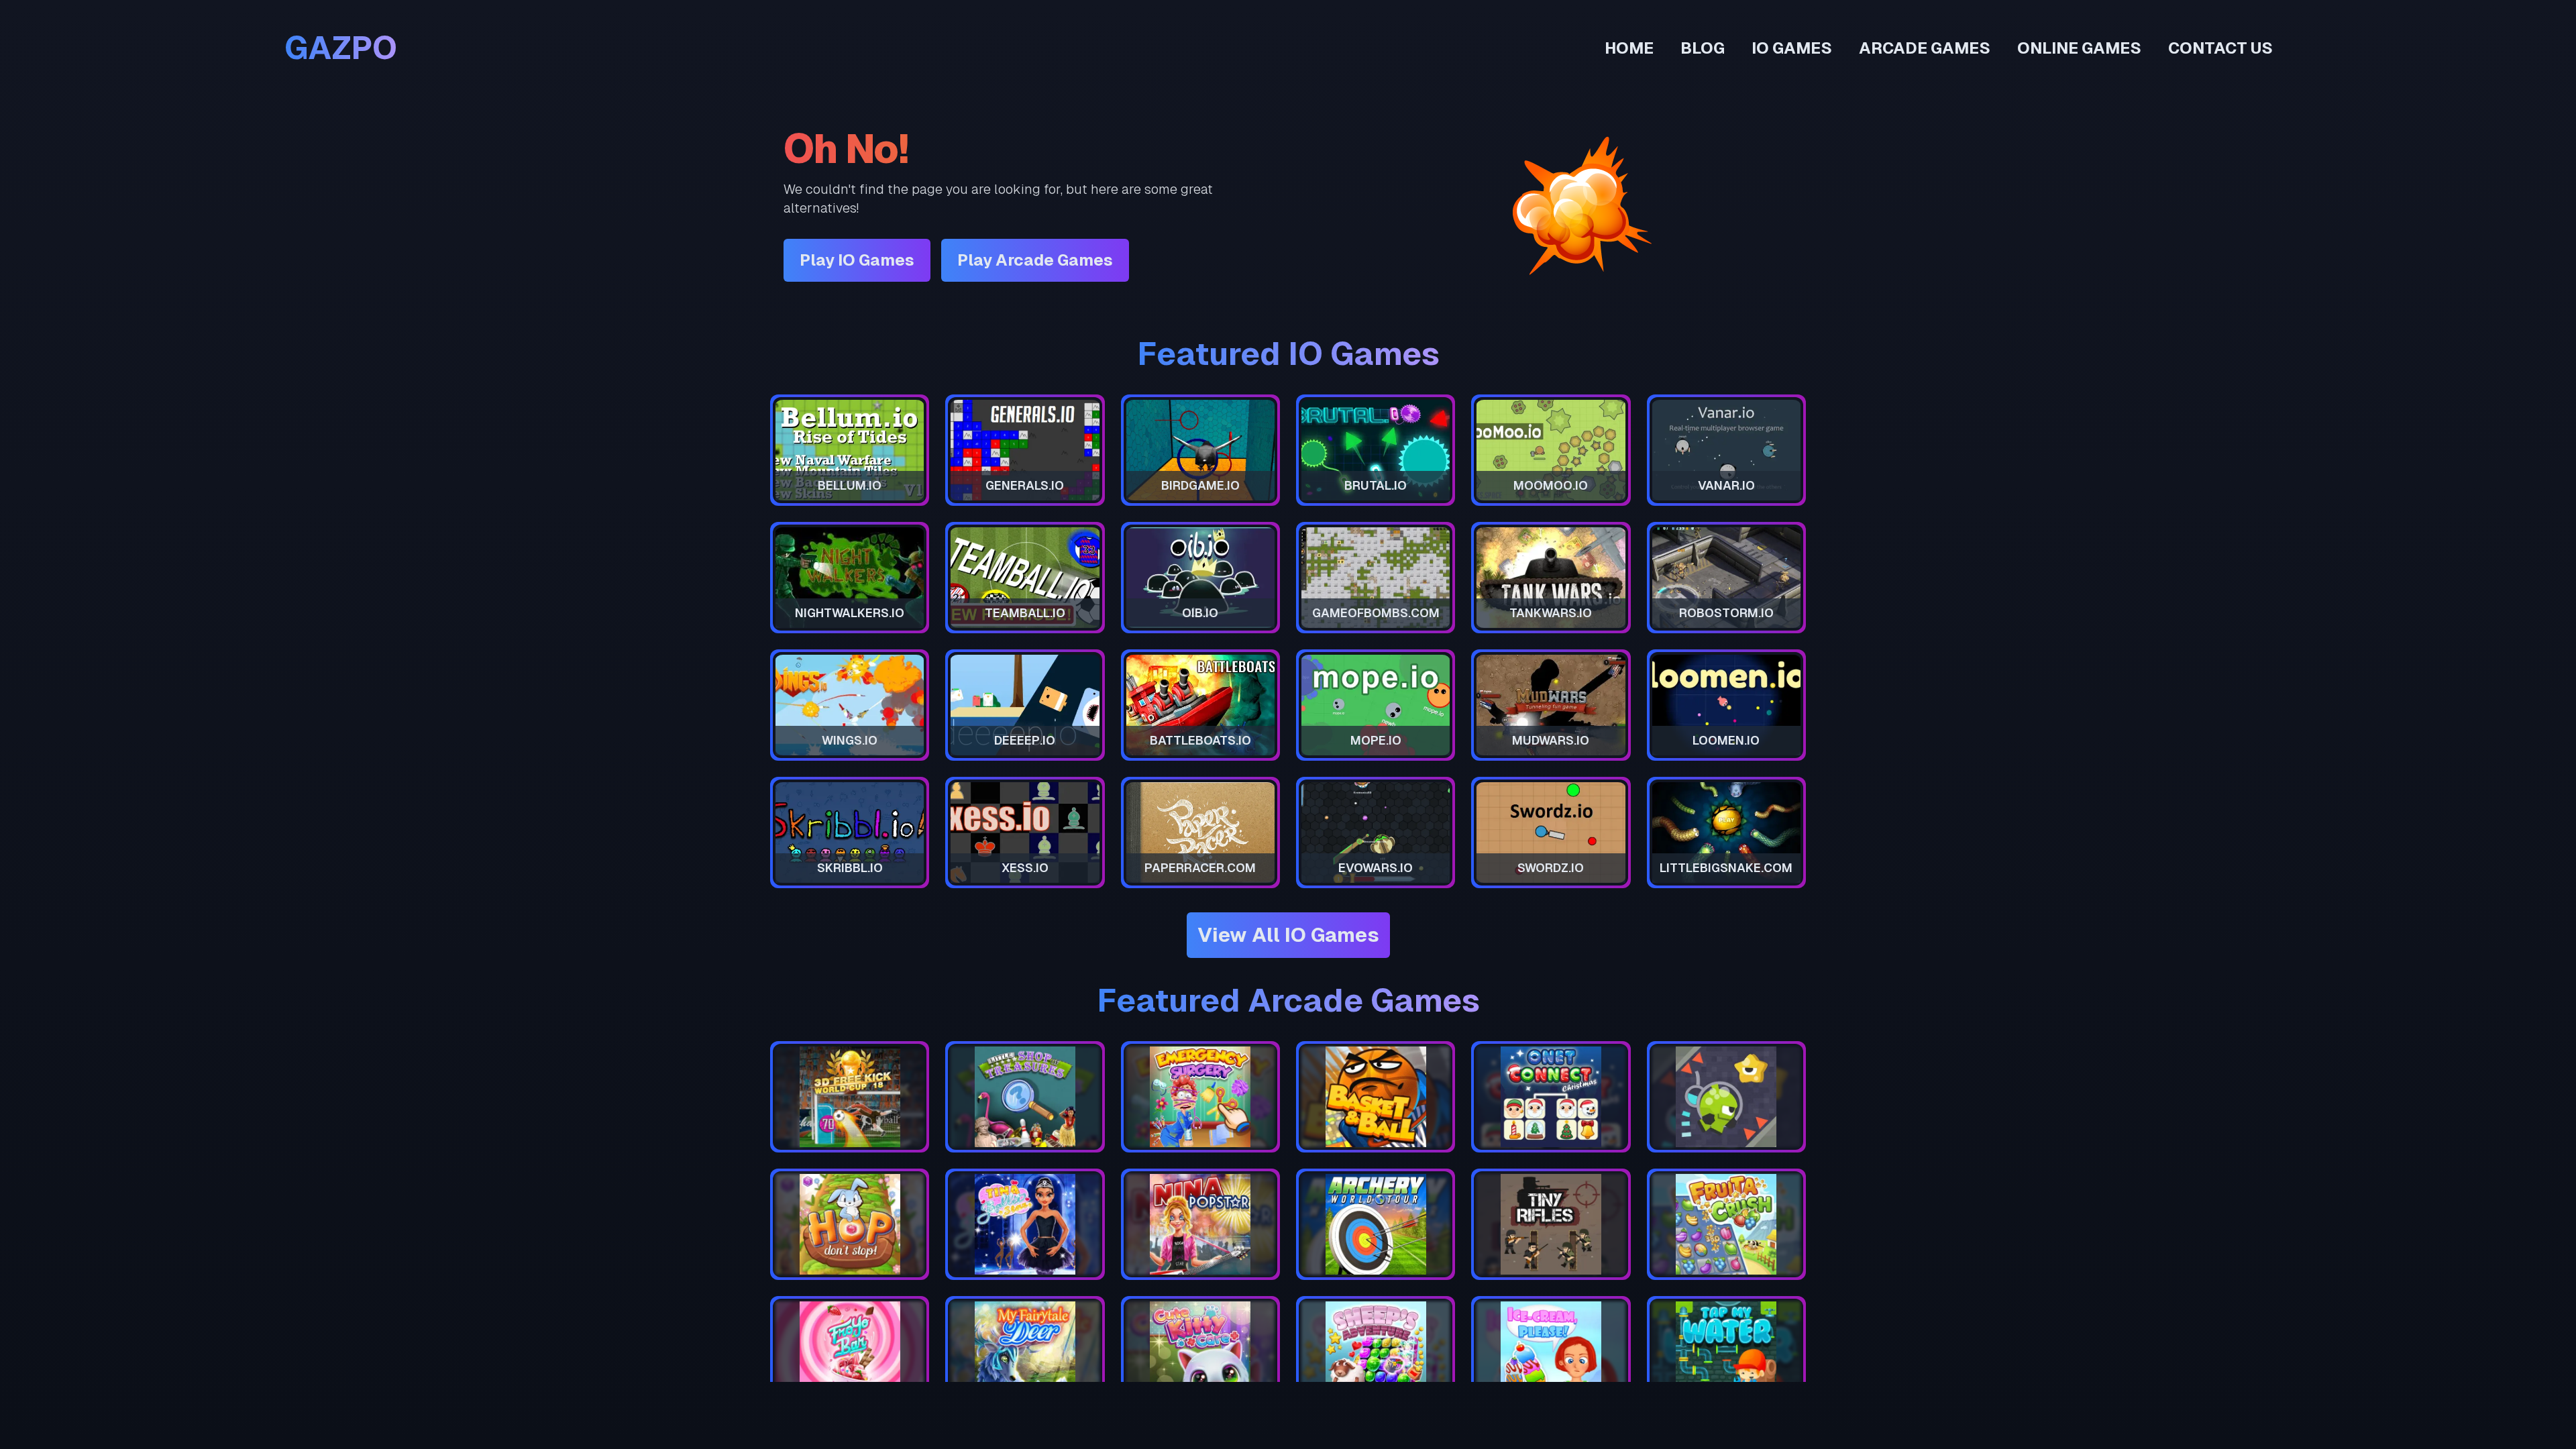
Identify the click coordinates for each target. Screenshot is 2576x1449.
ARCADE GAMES (1925, 48)
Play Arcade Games (1035, 260)
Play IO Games (857, 260)
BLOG (1703, 48)
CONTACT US (2220, 48)
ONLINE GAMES (2079, 48)
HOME (1629, 48)
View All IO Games (1288, 935)
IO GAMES (1792, 48)
